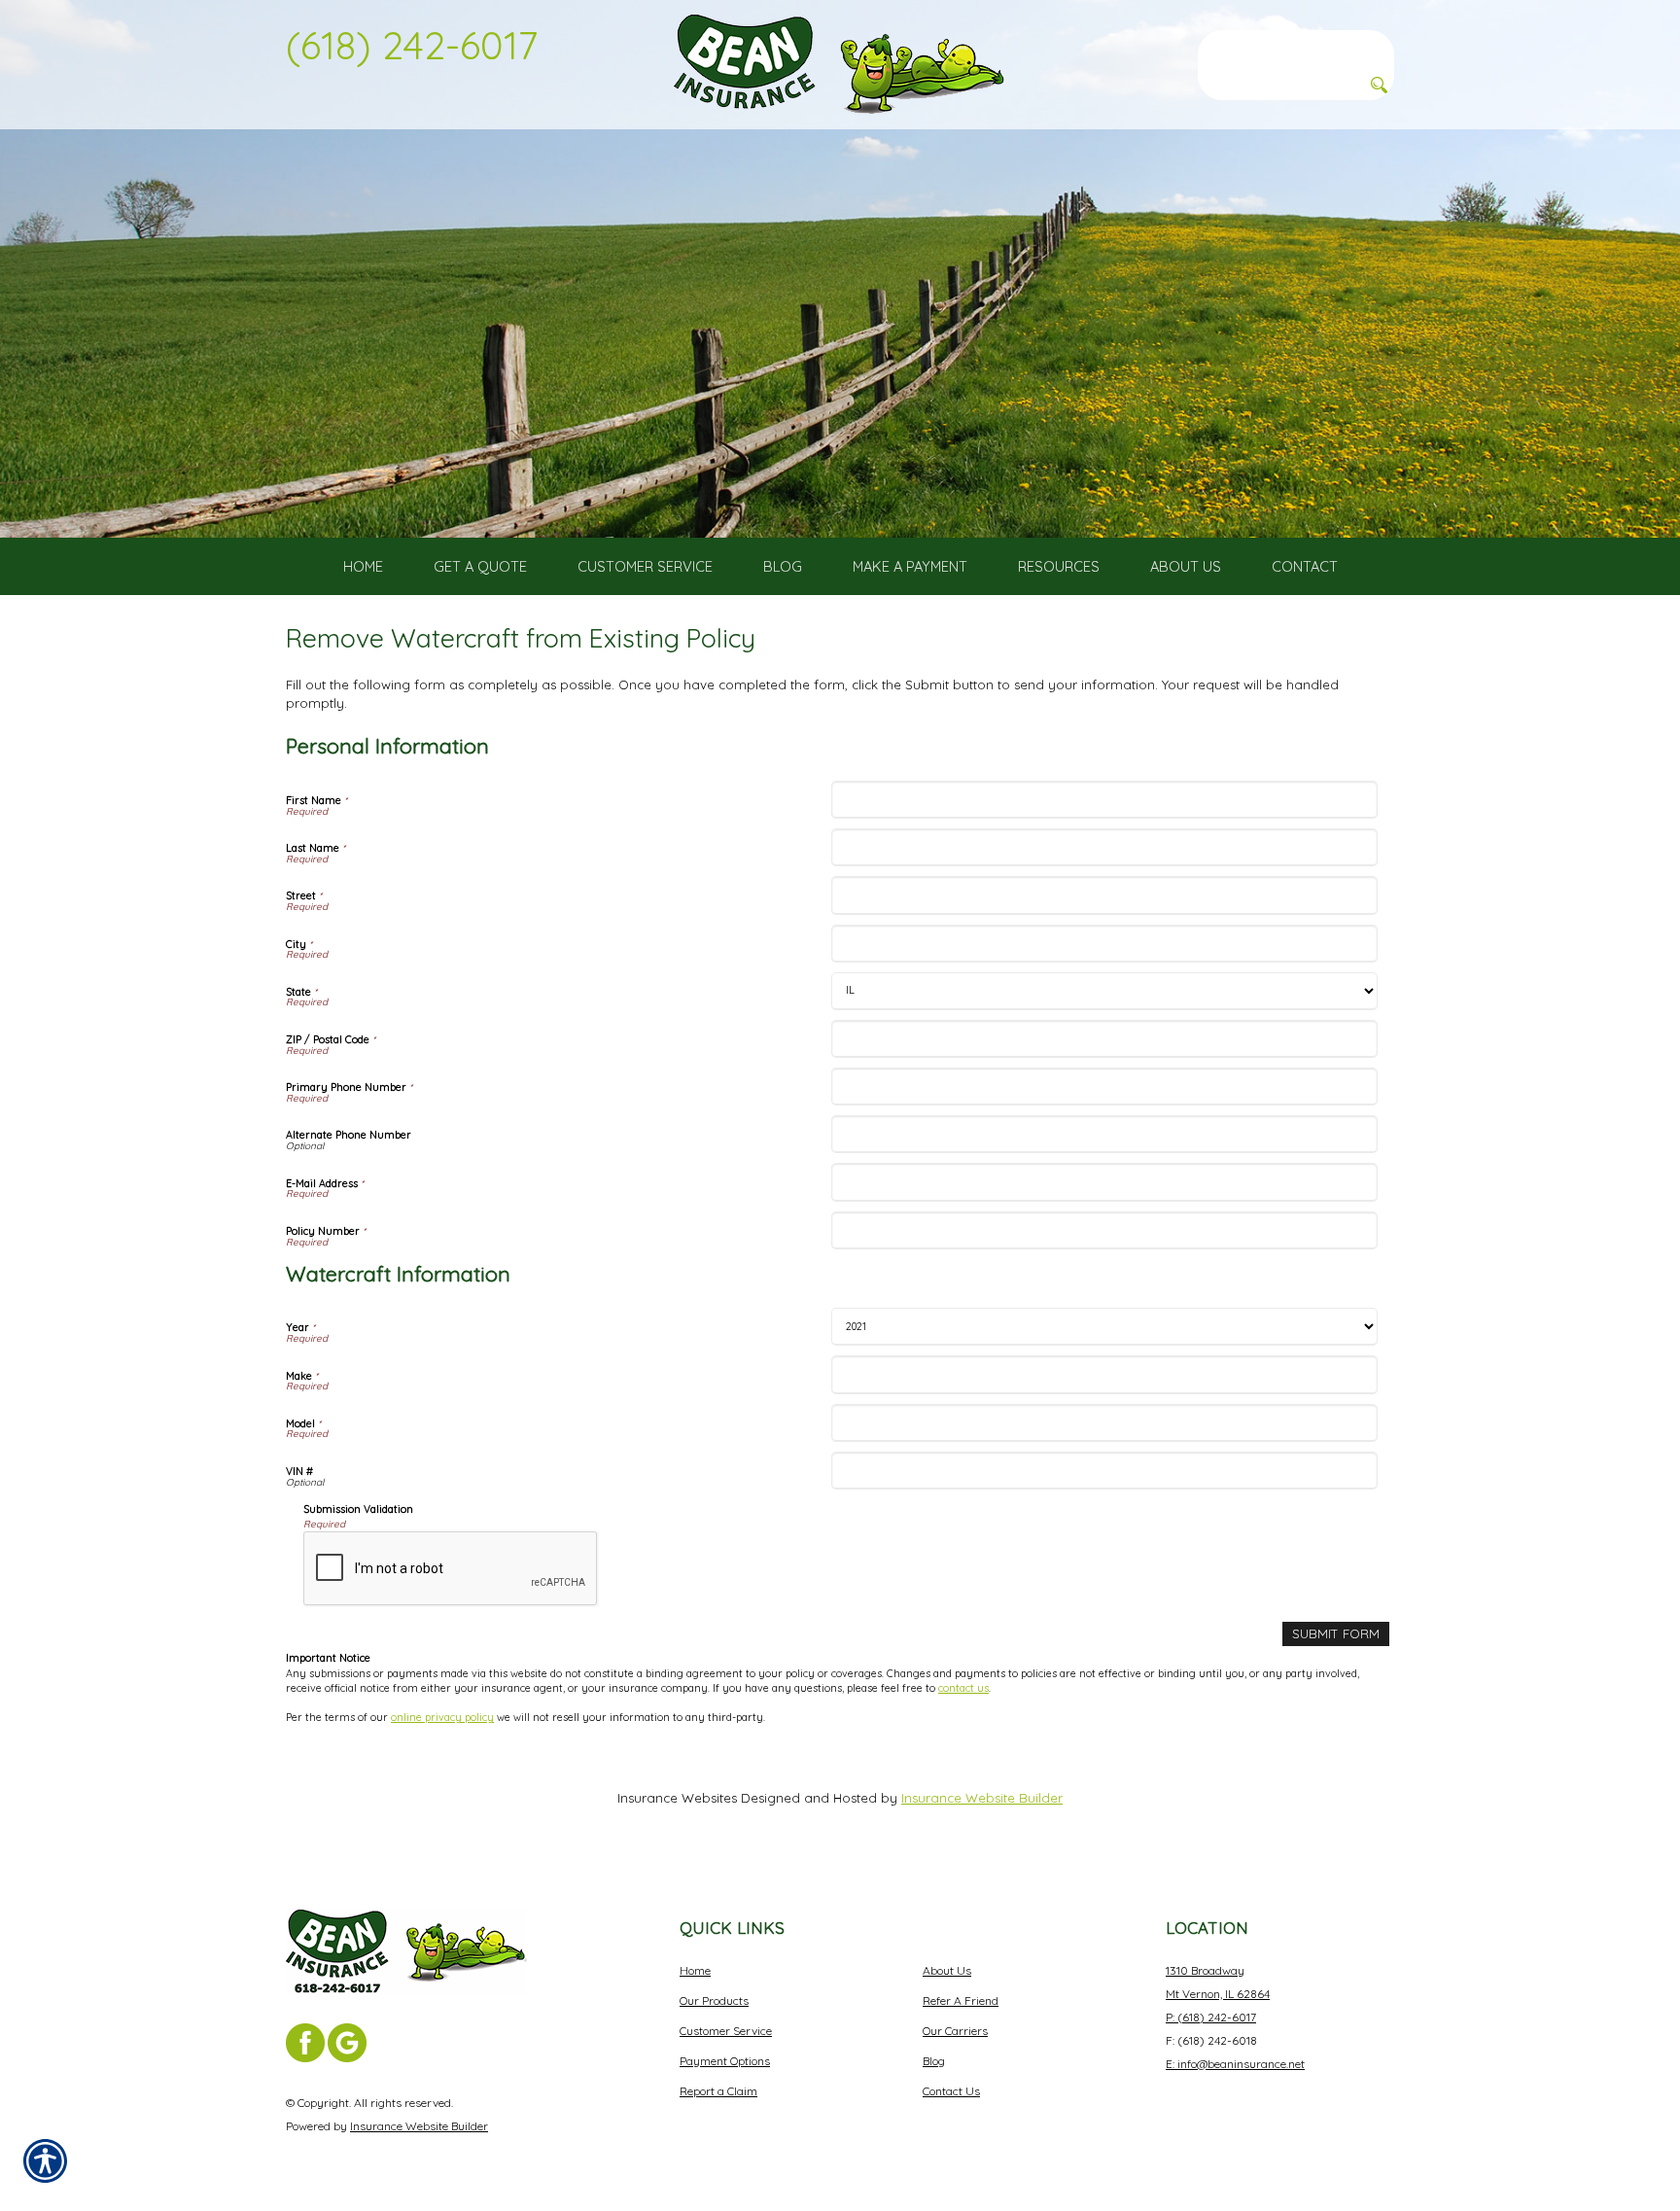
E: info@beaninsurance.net (1235, 2064)
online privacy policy (442, 1717)
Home (695, 1970)
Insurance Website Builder (982, 1798)
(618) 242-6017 (412, 45)
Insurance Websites (677, 1798)
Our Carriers (955, 2031)
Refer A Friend (961, 2000)
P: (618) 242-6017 (1211, 2017)
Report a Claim (718, 2091)
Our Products (714, 2000)
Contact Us (951, 2091)
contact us (963, 1688)
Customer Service (726, 2031)
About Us (947, 1970)
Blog (934, 2061)
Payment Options (725, 2061)
